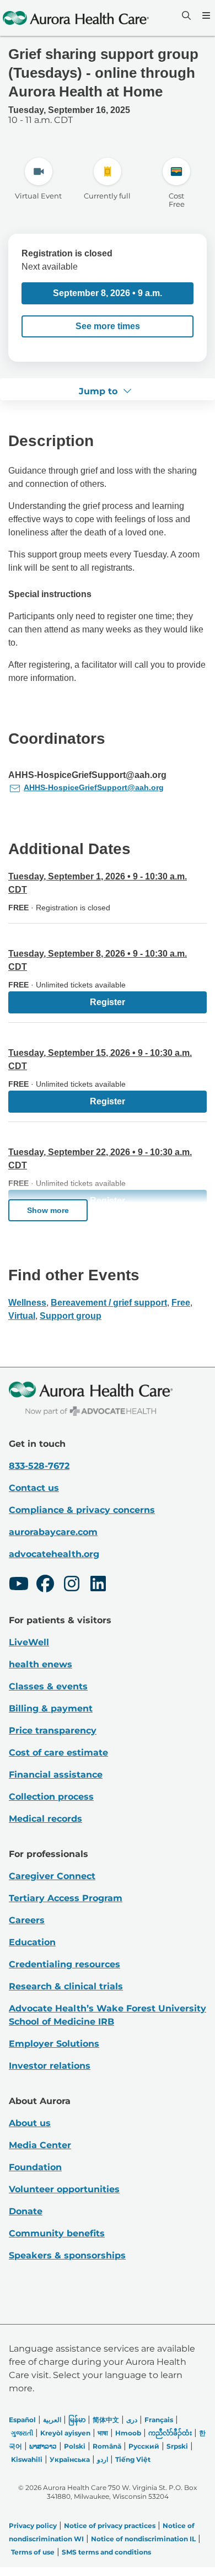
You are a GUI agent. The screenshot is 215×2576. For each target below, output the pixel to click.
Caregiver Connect (52, 1876)
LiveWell (29, 1642)
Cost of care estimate (58, 1753)
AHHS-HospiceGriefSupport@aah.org (94, 787)
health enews (41, 1664)
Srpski (177, 2446)
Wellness (27, 1303)
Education (32, 1942)
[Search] (185, 15)
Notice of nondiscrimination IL (143, 2539)
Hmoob (128, 2433)
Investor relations (50, 2066)
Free (181, 1303)
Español (22, 2420)
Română (107, 2446)
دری (132, 2420)
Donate (26, 2211)
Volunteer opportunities (64, 2189)
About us (30, 2123)
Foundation (35, 2167)
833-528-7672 (39, 1466)
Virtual (22, 1316)
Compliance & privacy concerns (82, 1510)
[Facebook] (45, 1585)
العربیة (52, 2420)
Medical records (45, 1819)
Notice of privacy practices (110, 2526)
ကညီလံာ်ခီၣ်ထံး (170, 2433)
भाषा (103, 2433)
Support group (71, 1316)
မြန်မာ (77, 2420)
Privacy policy (33, 2526)
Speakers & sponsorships (67, 2255)
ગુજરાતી (22, 2433)
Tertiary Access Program (66, 1898)
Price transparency (53, 1730)
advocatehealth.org (54, 1554)
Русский (144, 2446)
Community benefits (57, 2233)
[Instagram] (72, 1585)
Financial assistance (56, 1775)
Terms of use (33, 2552)
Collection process (51, 1797)
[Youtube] (19, 1585)
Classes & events (48, 1686)
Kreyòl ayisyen (65, 2433)
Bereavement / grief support (109, 1303)
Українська (70, 2459)
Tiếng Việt (133, 2459)
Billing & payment (51, 1708)
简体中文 (106, 2420)
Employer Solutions (54, 2044)
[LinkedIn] (98, 1585)
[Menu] (205, 15)
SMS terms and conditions (106, 2552)
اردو (103, 2459)
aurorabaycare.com (53, 1532)
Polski (75, 2446)
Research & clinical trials (66, 1986)
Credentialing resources (64, 1964)
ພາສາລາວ (43, 2446)
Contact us (34, 1488)
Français (159, 2420)
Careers (27, 1920)
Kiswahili (27, 2459)
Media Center (40, 2145)
